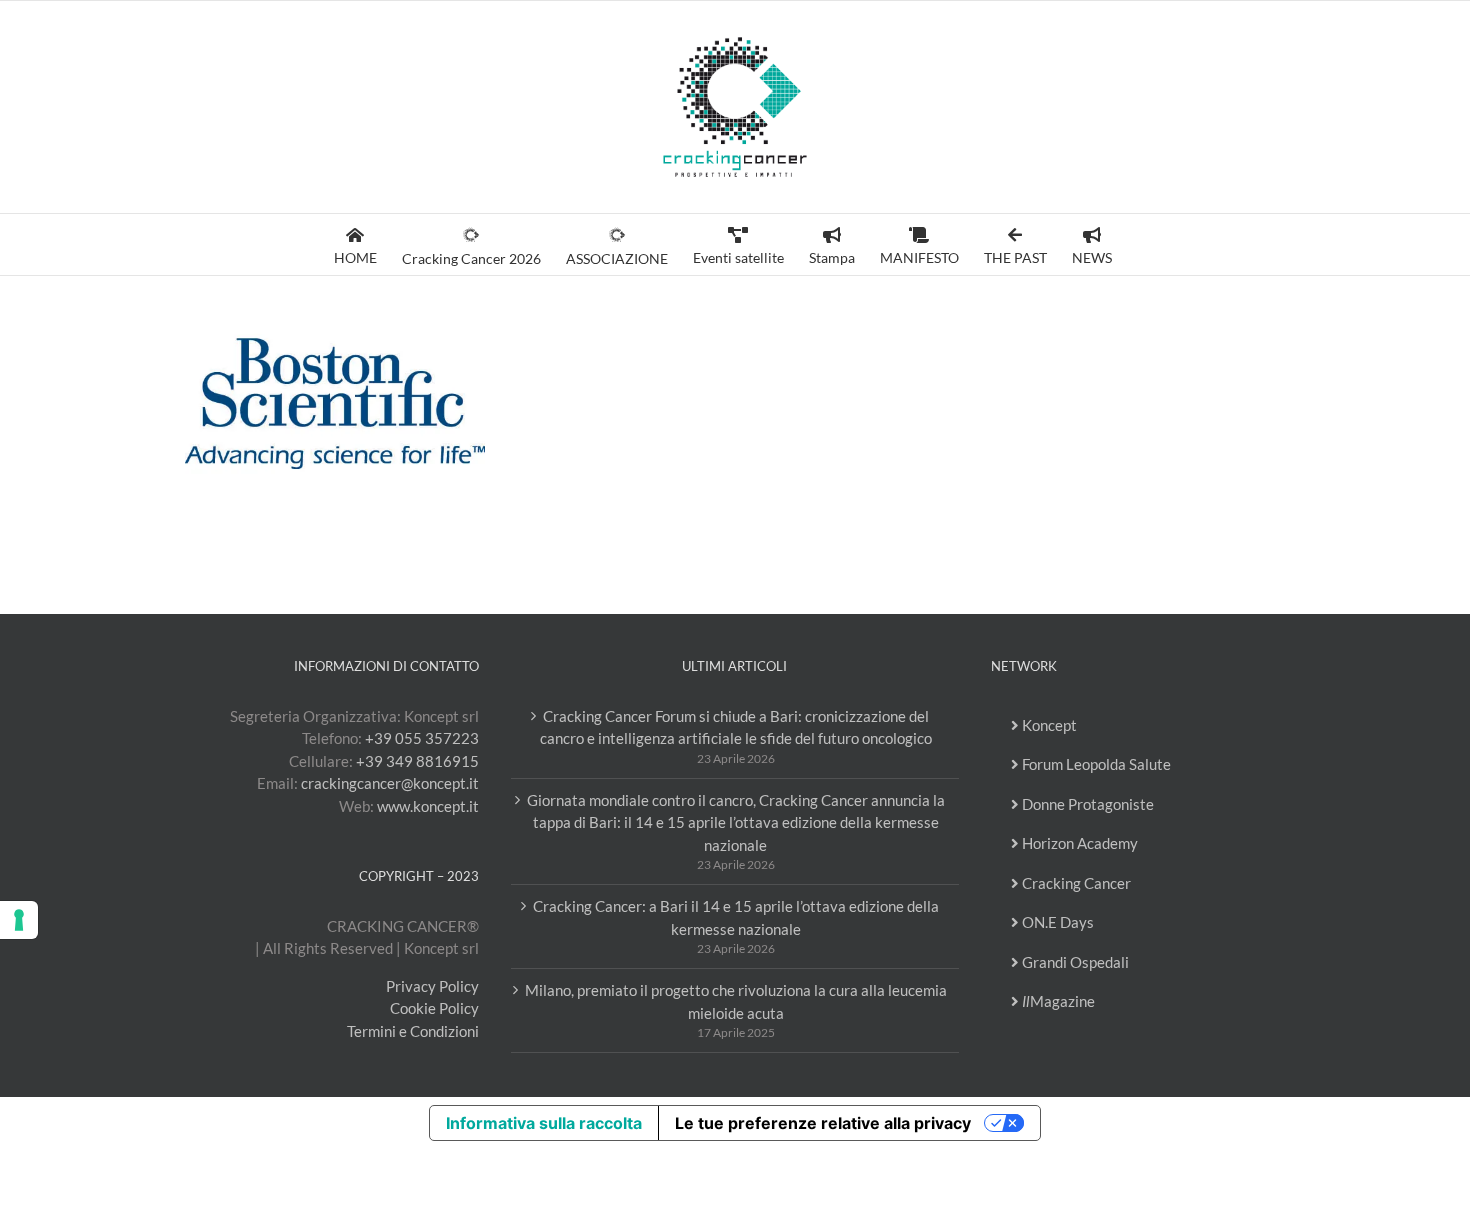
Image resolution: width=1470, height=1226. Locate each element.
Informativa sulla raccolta (544, 1123)
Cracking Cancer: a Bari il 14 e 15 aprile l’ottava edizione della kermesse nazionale (736, 917)
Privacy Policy (432, 986)
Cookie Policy (434, 1008)
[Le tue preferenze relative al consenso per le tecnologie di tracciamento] (19, 920)
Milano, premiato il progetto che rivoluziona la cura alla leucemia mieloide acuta (736, 1001)
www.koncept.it (428, 806)
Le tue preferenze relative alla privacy (823, 1123)
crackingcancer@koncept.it (390, 783)
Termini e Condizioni (413, 1031)
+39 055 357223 (422, 738)
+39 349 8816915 (417, 761)
